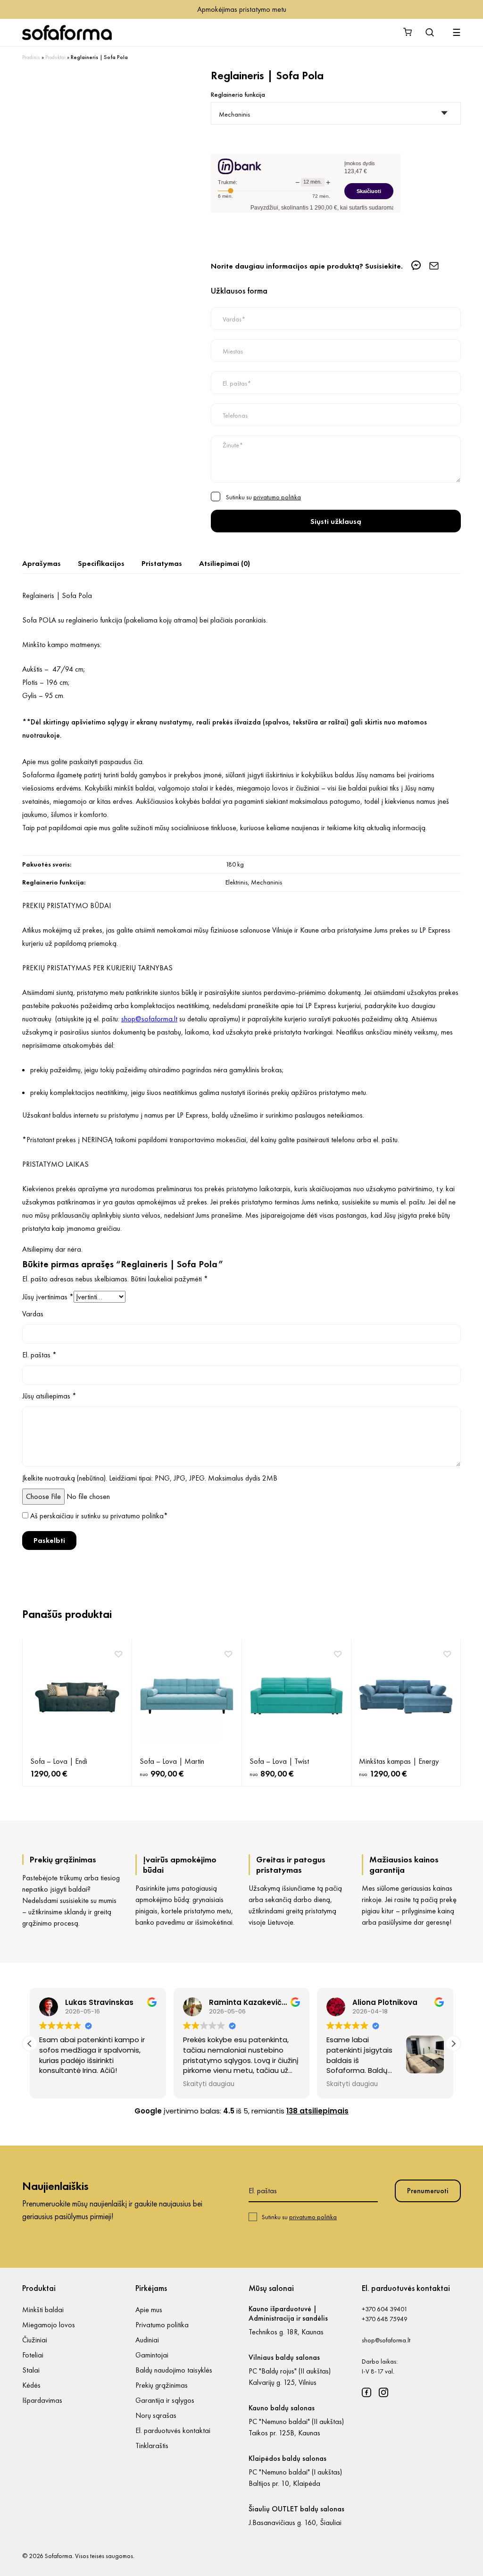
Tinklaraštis (152, 2446)
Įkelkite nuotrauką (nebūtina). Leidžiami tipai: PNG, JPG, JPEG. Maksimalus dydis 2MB (150, 1478)
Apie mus (149, 2310)
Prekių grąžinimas (162, 2385)
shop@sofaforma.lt (386, 2340)
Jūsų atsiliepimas (49, 1396)
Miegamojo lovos (49, 2325)
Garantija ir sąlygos (165, 2400)
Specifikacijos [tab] (101, 563)
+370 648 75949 (385, 2319)
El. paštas (39, 1355)
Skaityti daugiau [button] (209, 2084)
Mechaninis (266, 882)
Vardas (33, 1314)
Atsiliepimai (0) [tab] (225, 563)
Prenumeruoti (428, 2191)
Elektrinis (237, 882)
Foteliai (33, 2355)
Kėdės (31, 2385)
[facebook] (366, 2392)
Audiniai (147, 2340)
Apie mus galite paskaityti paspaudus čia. (83, 762)
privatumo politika (277, 497)
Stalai (31, 2370)
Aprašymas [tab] (42, 563)
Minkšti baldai (43, 2310)
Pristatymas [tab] (162, 563)
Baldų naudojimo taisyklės (174, 2370)
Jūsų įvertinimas (48, 1297)
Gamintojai (152, 2355)
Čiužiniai (35, 2340)
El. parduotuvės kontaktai (173, 2430)
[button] (453, 2044)
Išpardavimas (42, 2400)
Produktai (55, 57)
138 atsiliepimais (317, 2111)
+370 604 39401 (385, 2309)
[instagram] (383, 2392)
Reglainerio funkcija (238, 94)
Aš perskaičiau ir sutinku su (99, 1516)
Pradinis (31, 57)
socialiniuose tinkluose (204, 828)
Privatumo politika (162, 2325)
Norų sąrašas (156, 2415)
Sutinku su (299, 2217)
